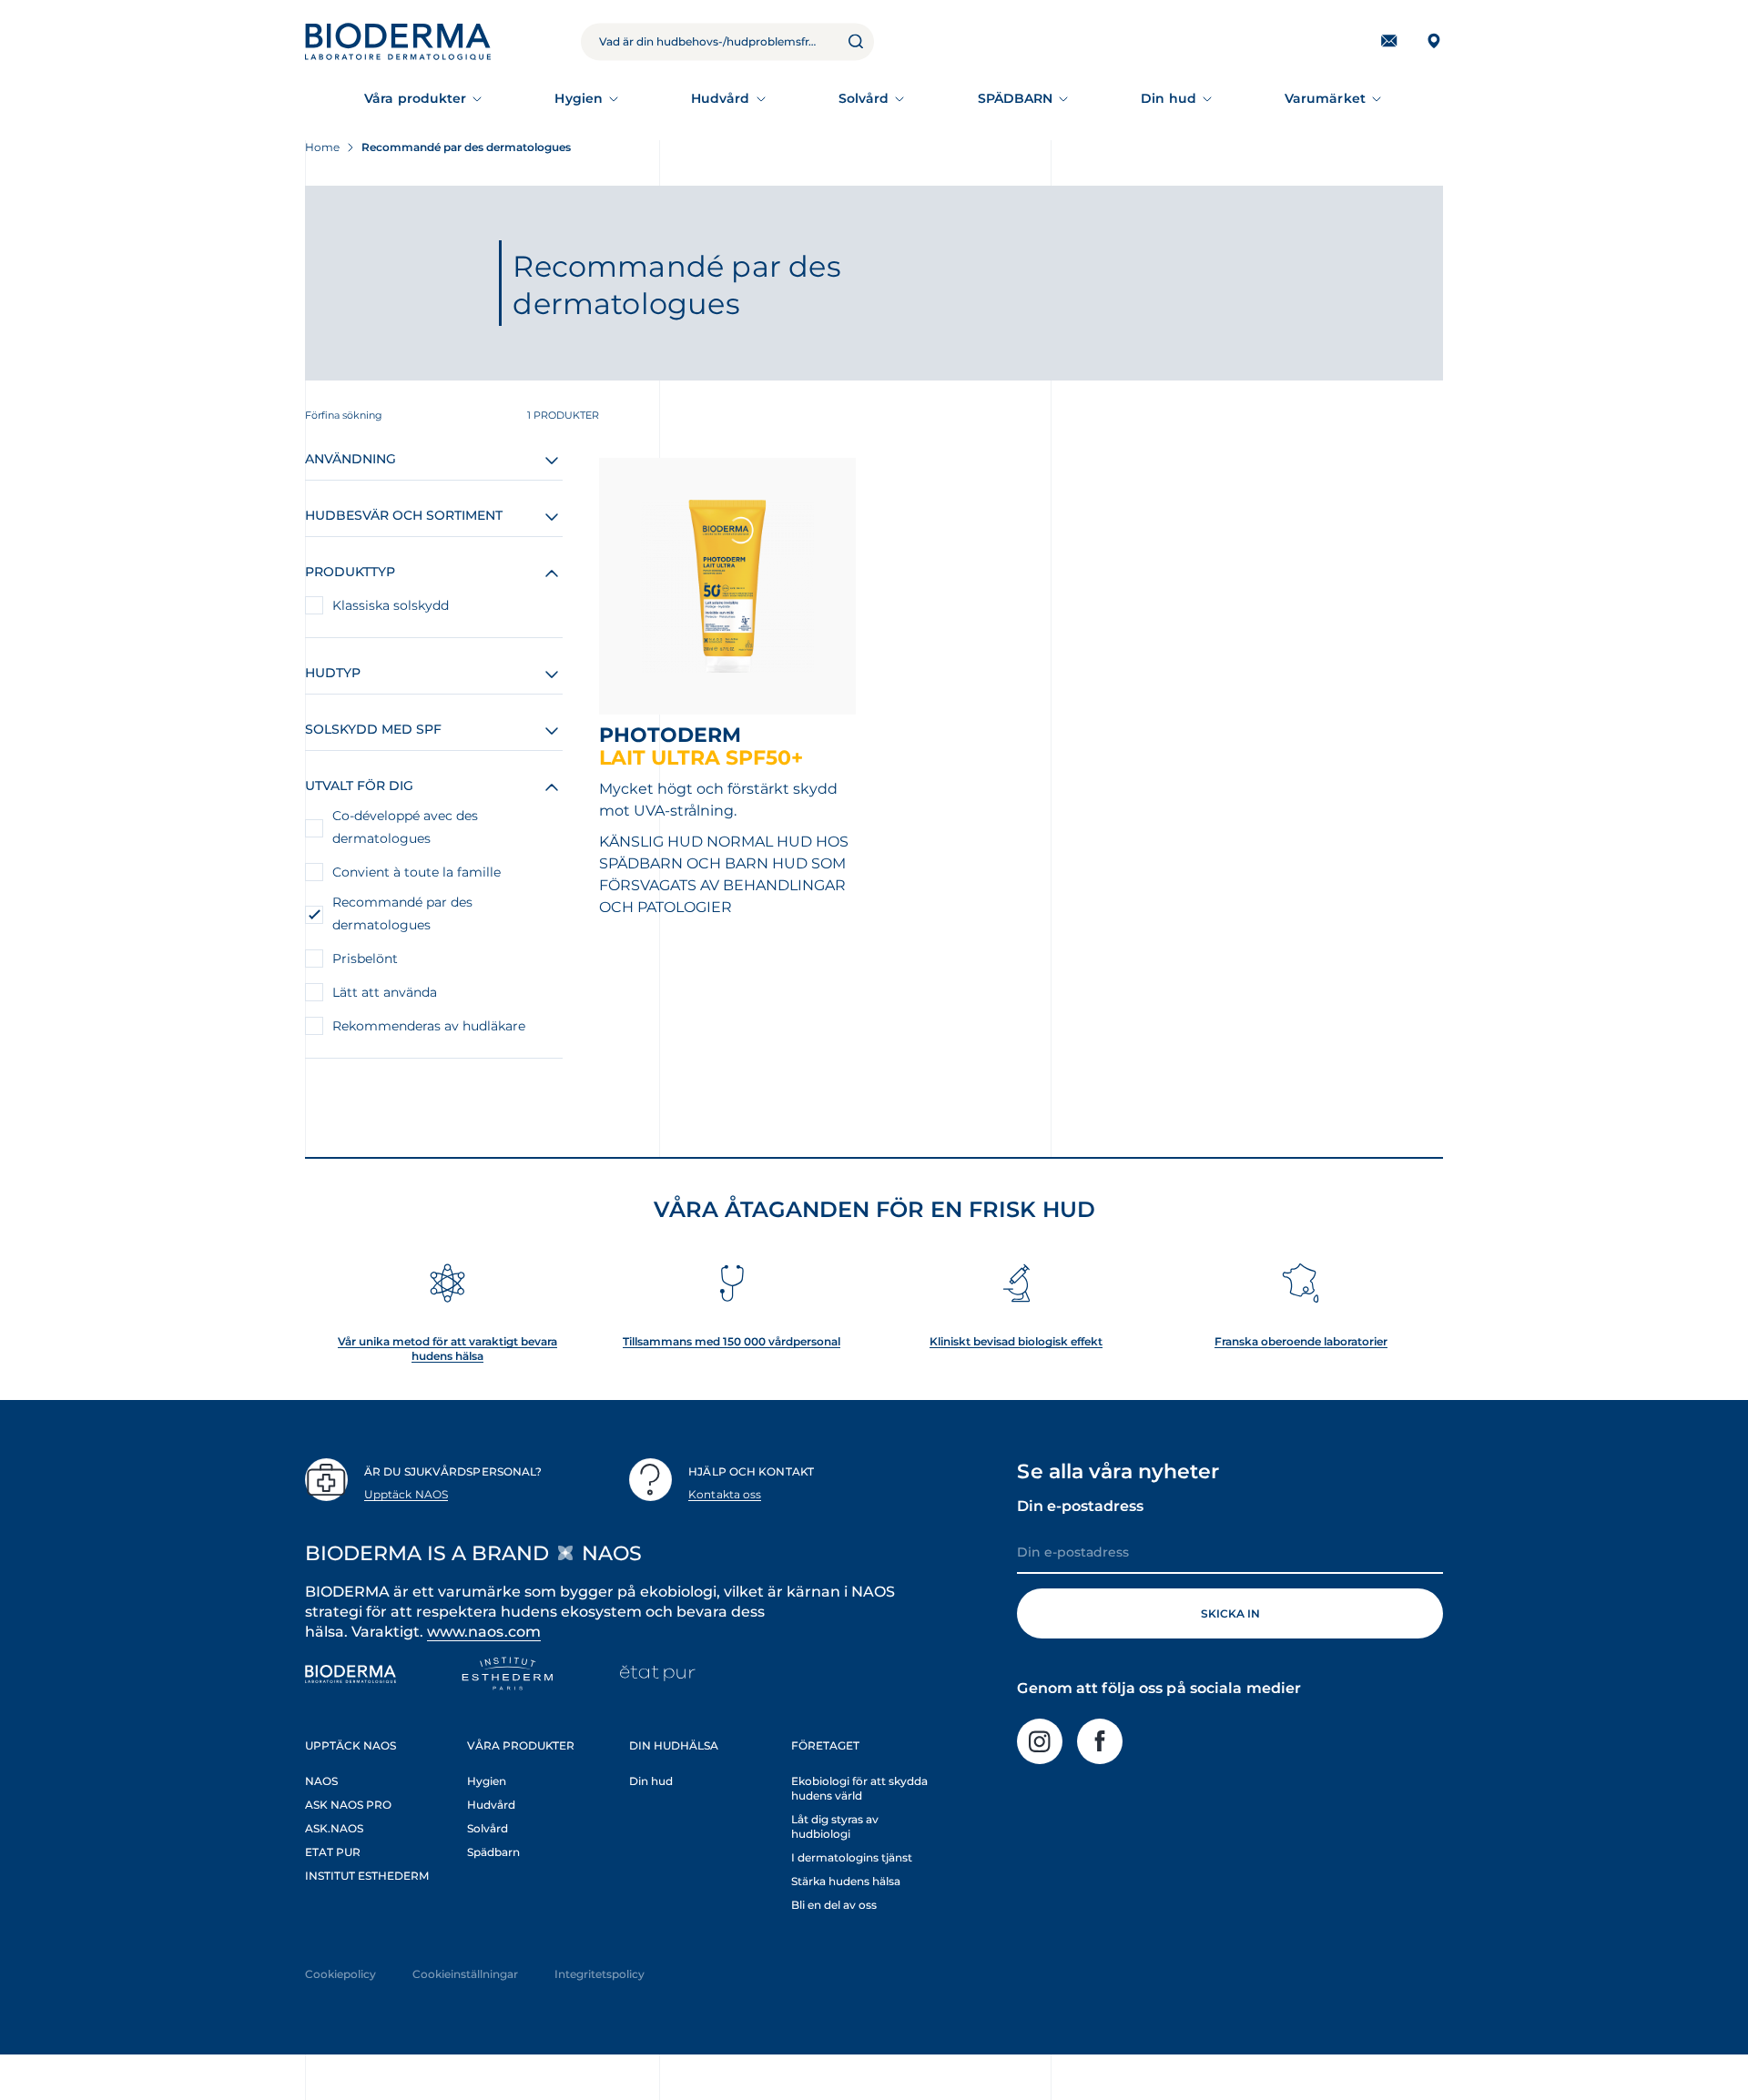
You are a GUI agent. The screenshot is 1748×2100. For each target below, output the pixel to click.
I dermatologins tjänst (852, 1857)
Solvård (864, 98)
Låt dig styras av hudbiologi (835, 1826)
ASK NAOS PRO (348, 1805)
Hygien (578, 98)
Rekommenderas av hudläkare (429, 1026)
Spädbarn (493, 1852)
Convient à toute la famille (417, 872)
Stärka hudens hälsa (846, 1881)
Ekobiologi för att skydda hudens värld (859, 1788)
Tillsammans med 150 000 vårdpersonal (732, 1341)
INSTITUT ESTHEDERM (367, 1876)
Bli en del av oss (834, 1905)
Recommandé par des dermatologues (402, 913)
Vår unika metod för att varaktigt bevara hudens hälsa (447, 1349)
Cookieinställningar (465, 1974)
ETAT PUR (333, 1852)
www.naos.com (484, 1632)
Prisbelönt (365, 959)
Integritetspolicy (600, 1974)
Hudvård (721, 98)
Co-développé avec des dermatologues (405, 827)
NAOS (321, 1781)
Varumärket (1325, 98)
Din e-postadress (1080, 1506)
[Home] (398, 41)
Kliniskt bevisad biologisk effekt (1016, 1341)
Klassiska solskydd (391, 605)
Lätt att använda (385, 992)
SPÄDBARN (1016, 98)
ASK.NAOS (334, 1828)
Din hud (1169, 98)
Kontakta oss (725, 1494)
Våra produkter (415, 98)
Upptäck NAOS (406, 1494)
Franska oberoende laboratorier (1301, 1341)
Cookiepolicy (340, 1974)
